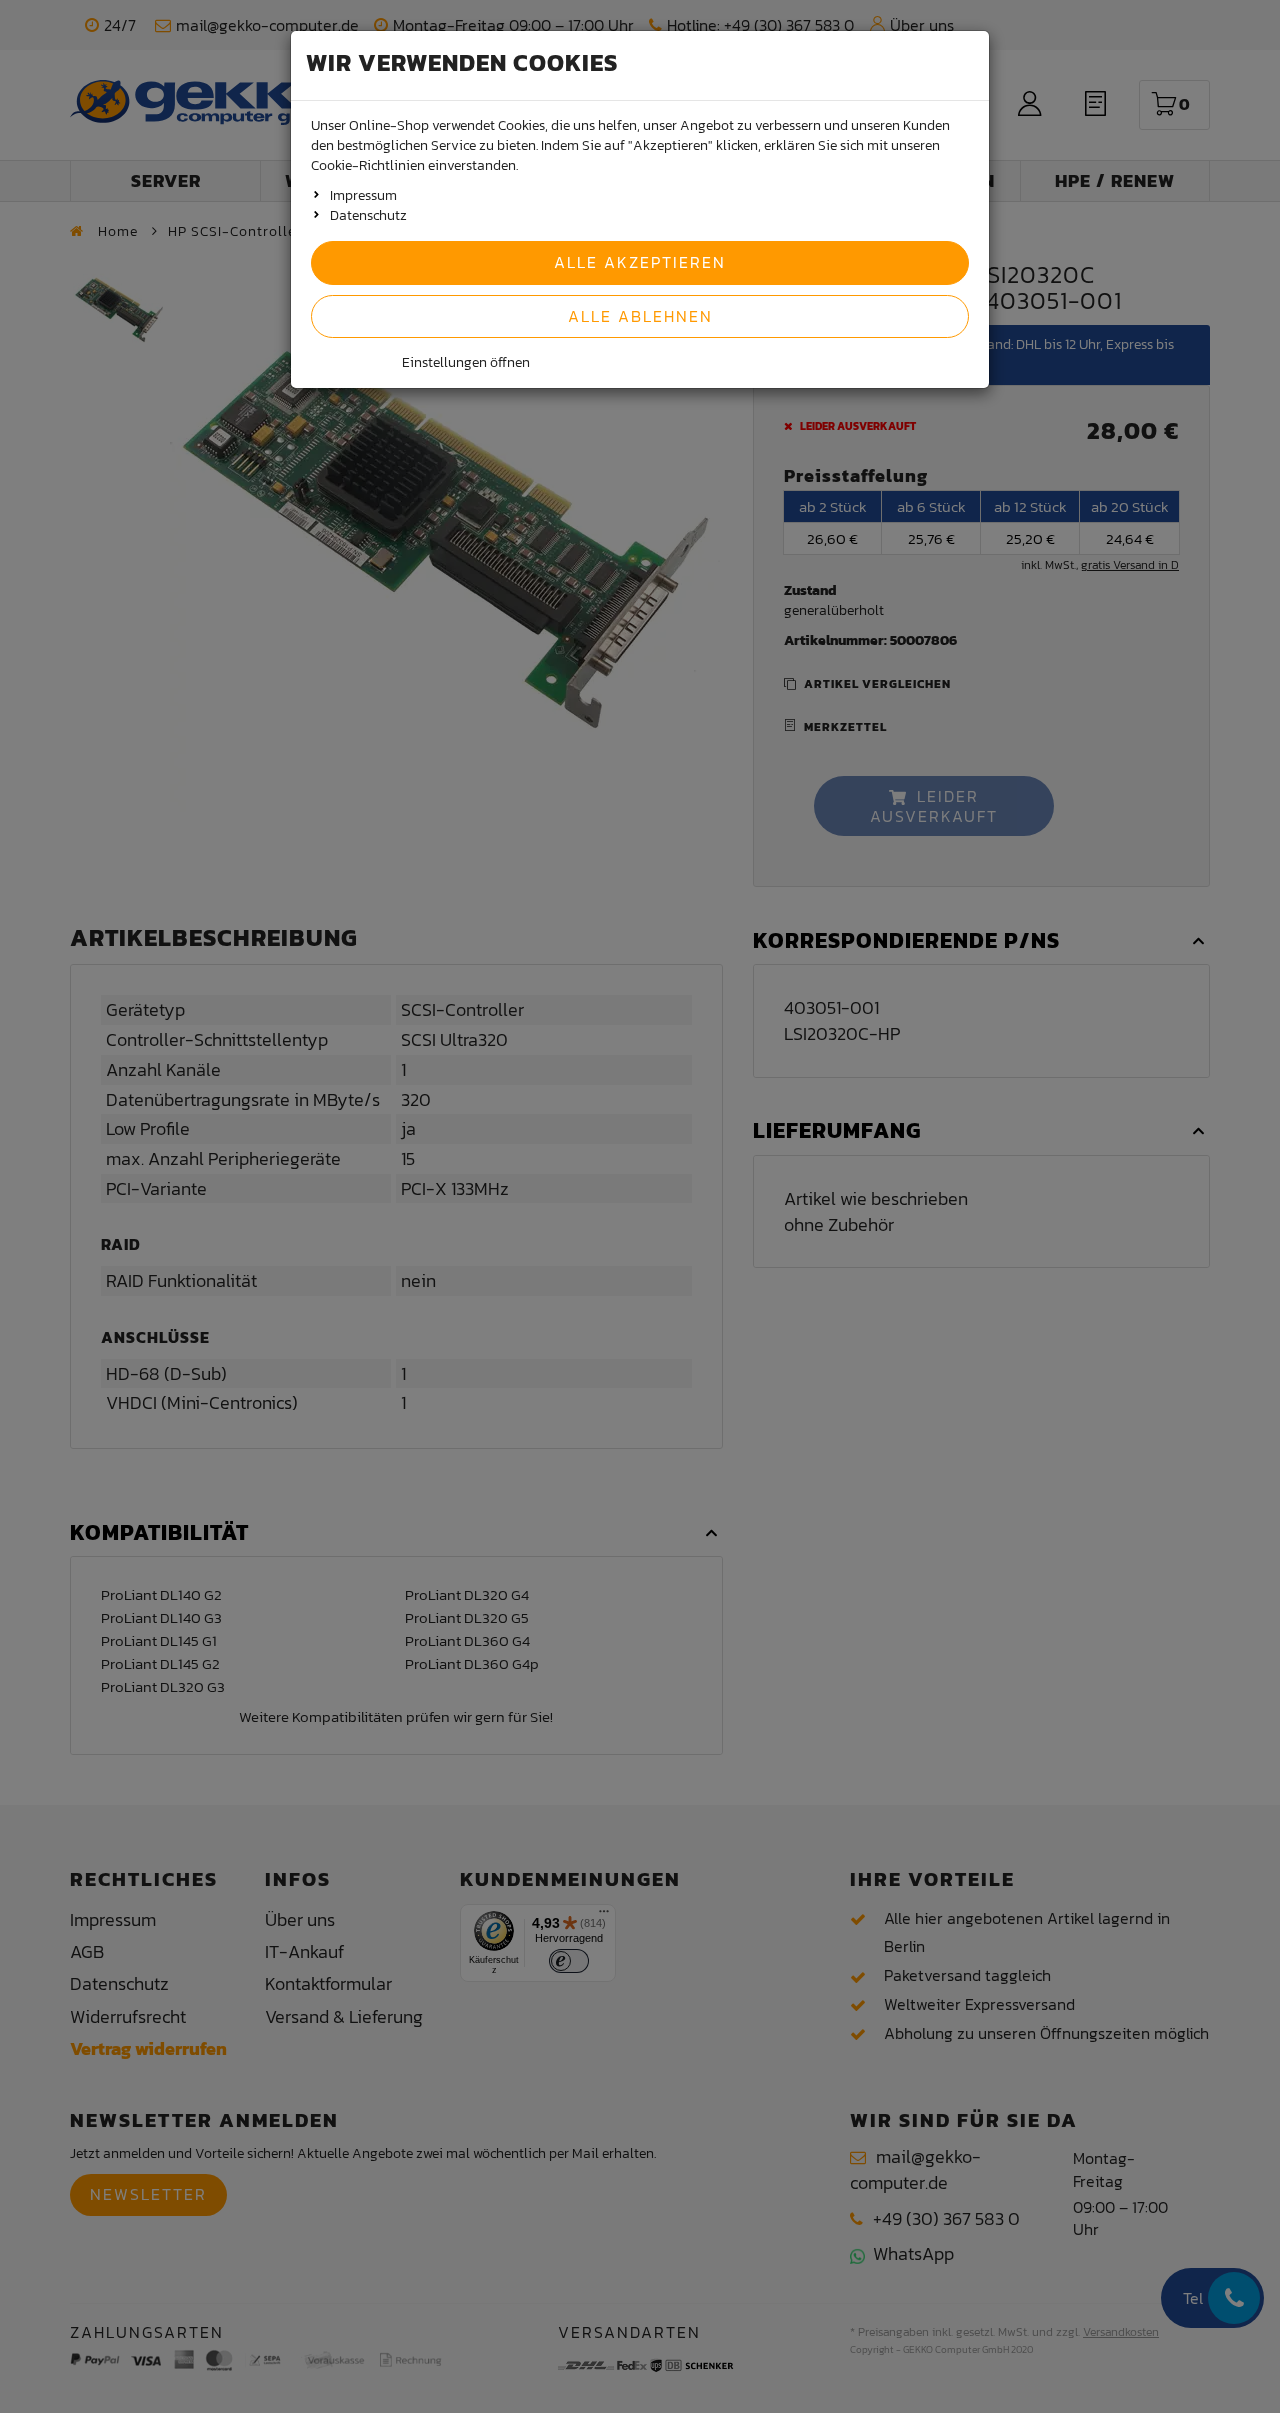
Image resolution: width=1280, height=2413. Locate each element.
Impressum (363, 195)
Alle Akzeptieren (640, 262)
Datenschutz (368, 215)
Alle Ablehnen (640, 316)
